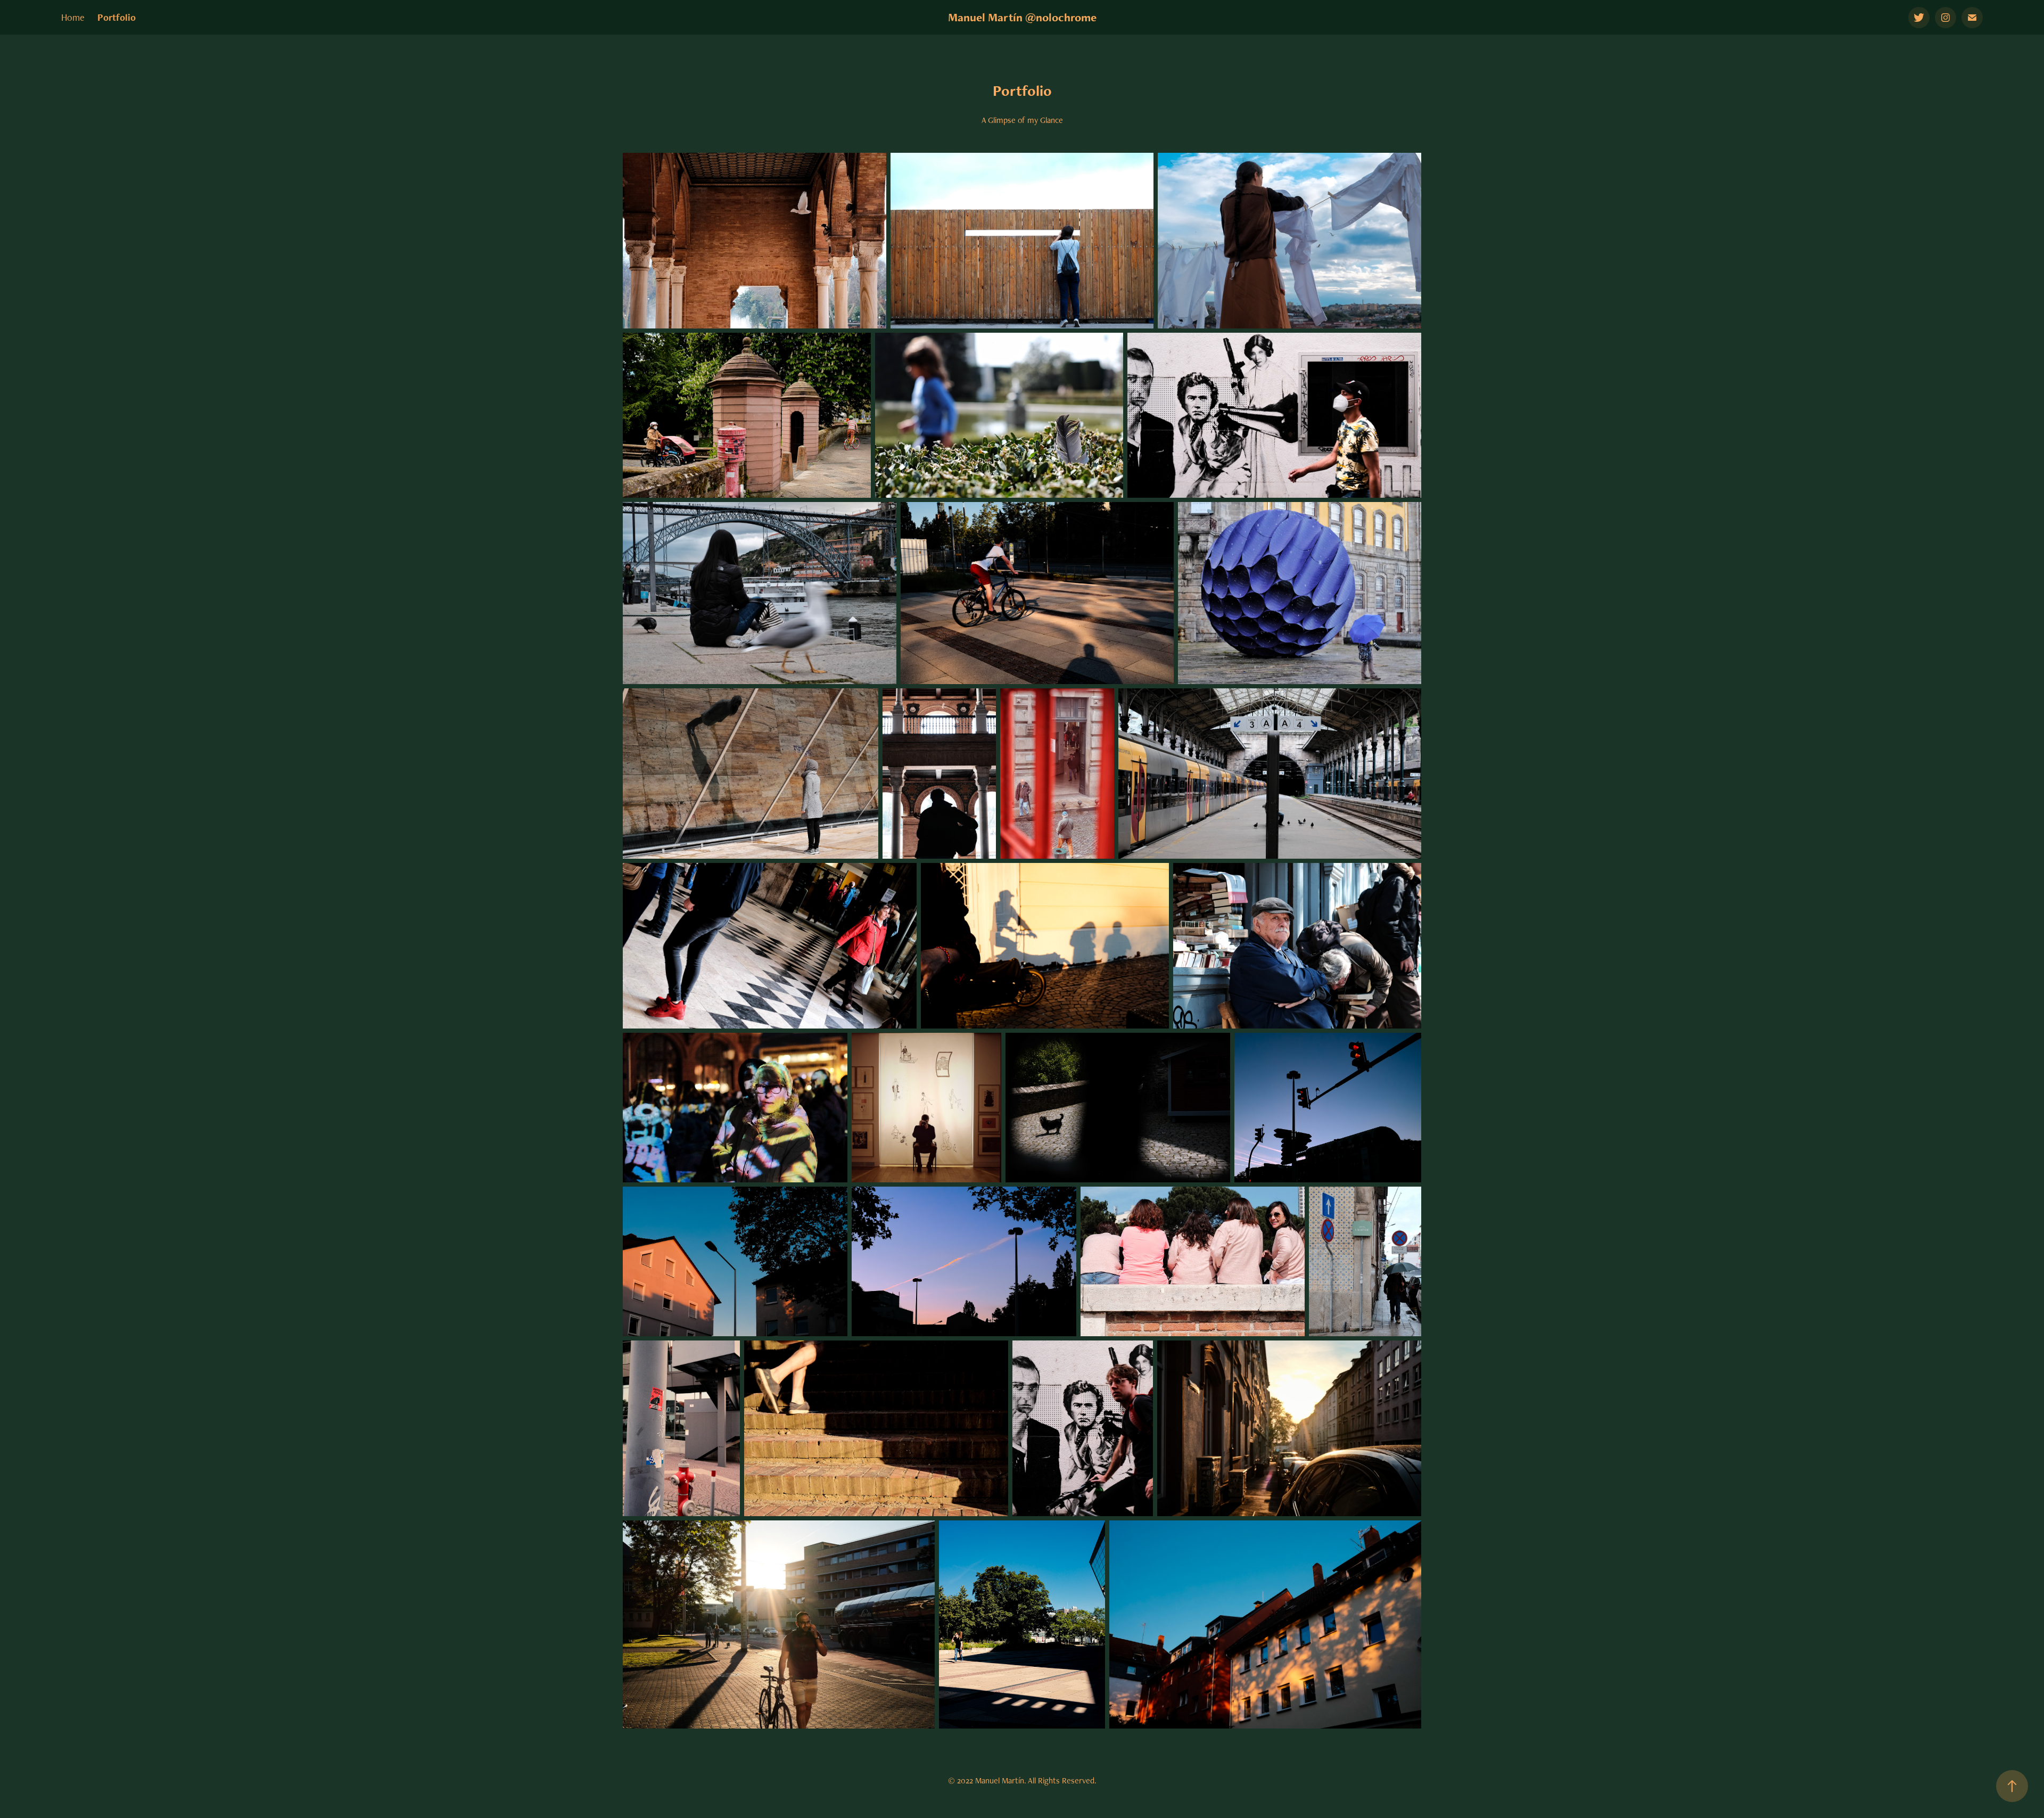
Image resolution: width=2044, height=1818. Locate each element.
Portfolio (117, 17)
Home (73, 17)
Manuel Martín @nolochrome (1022, 17)
